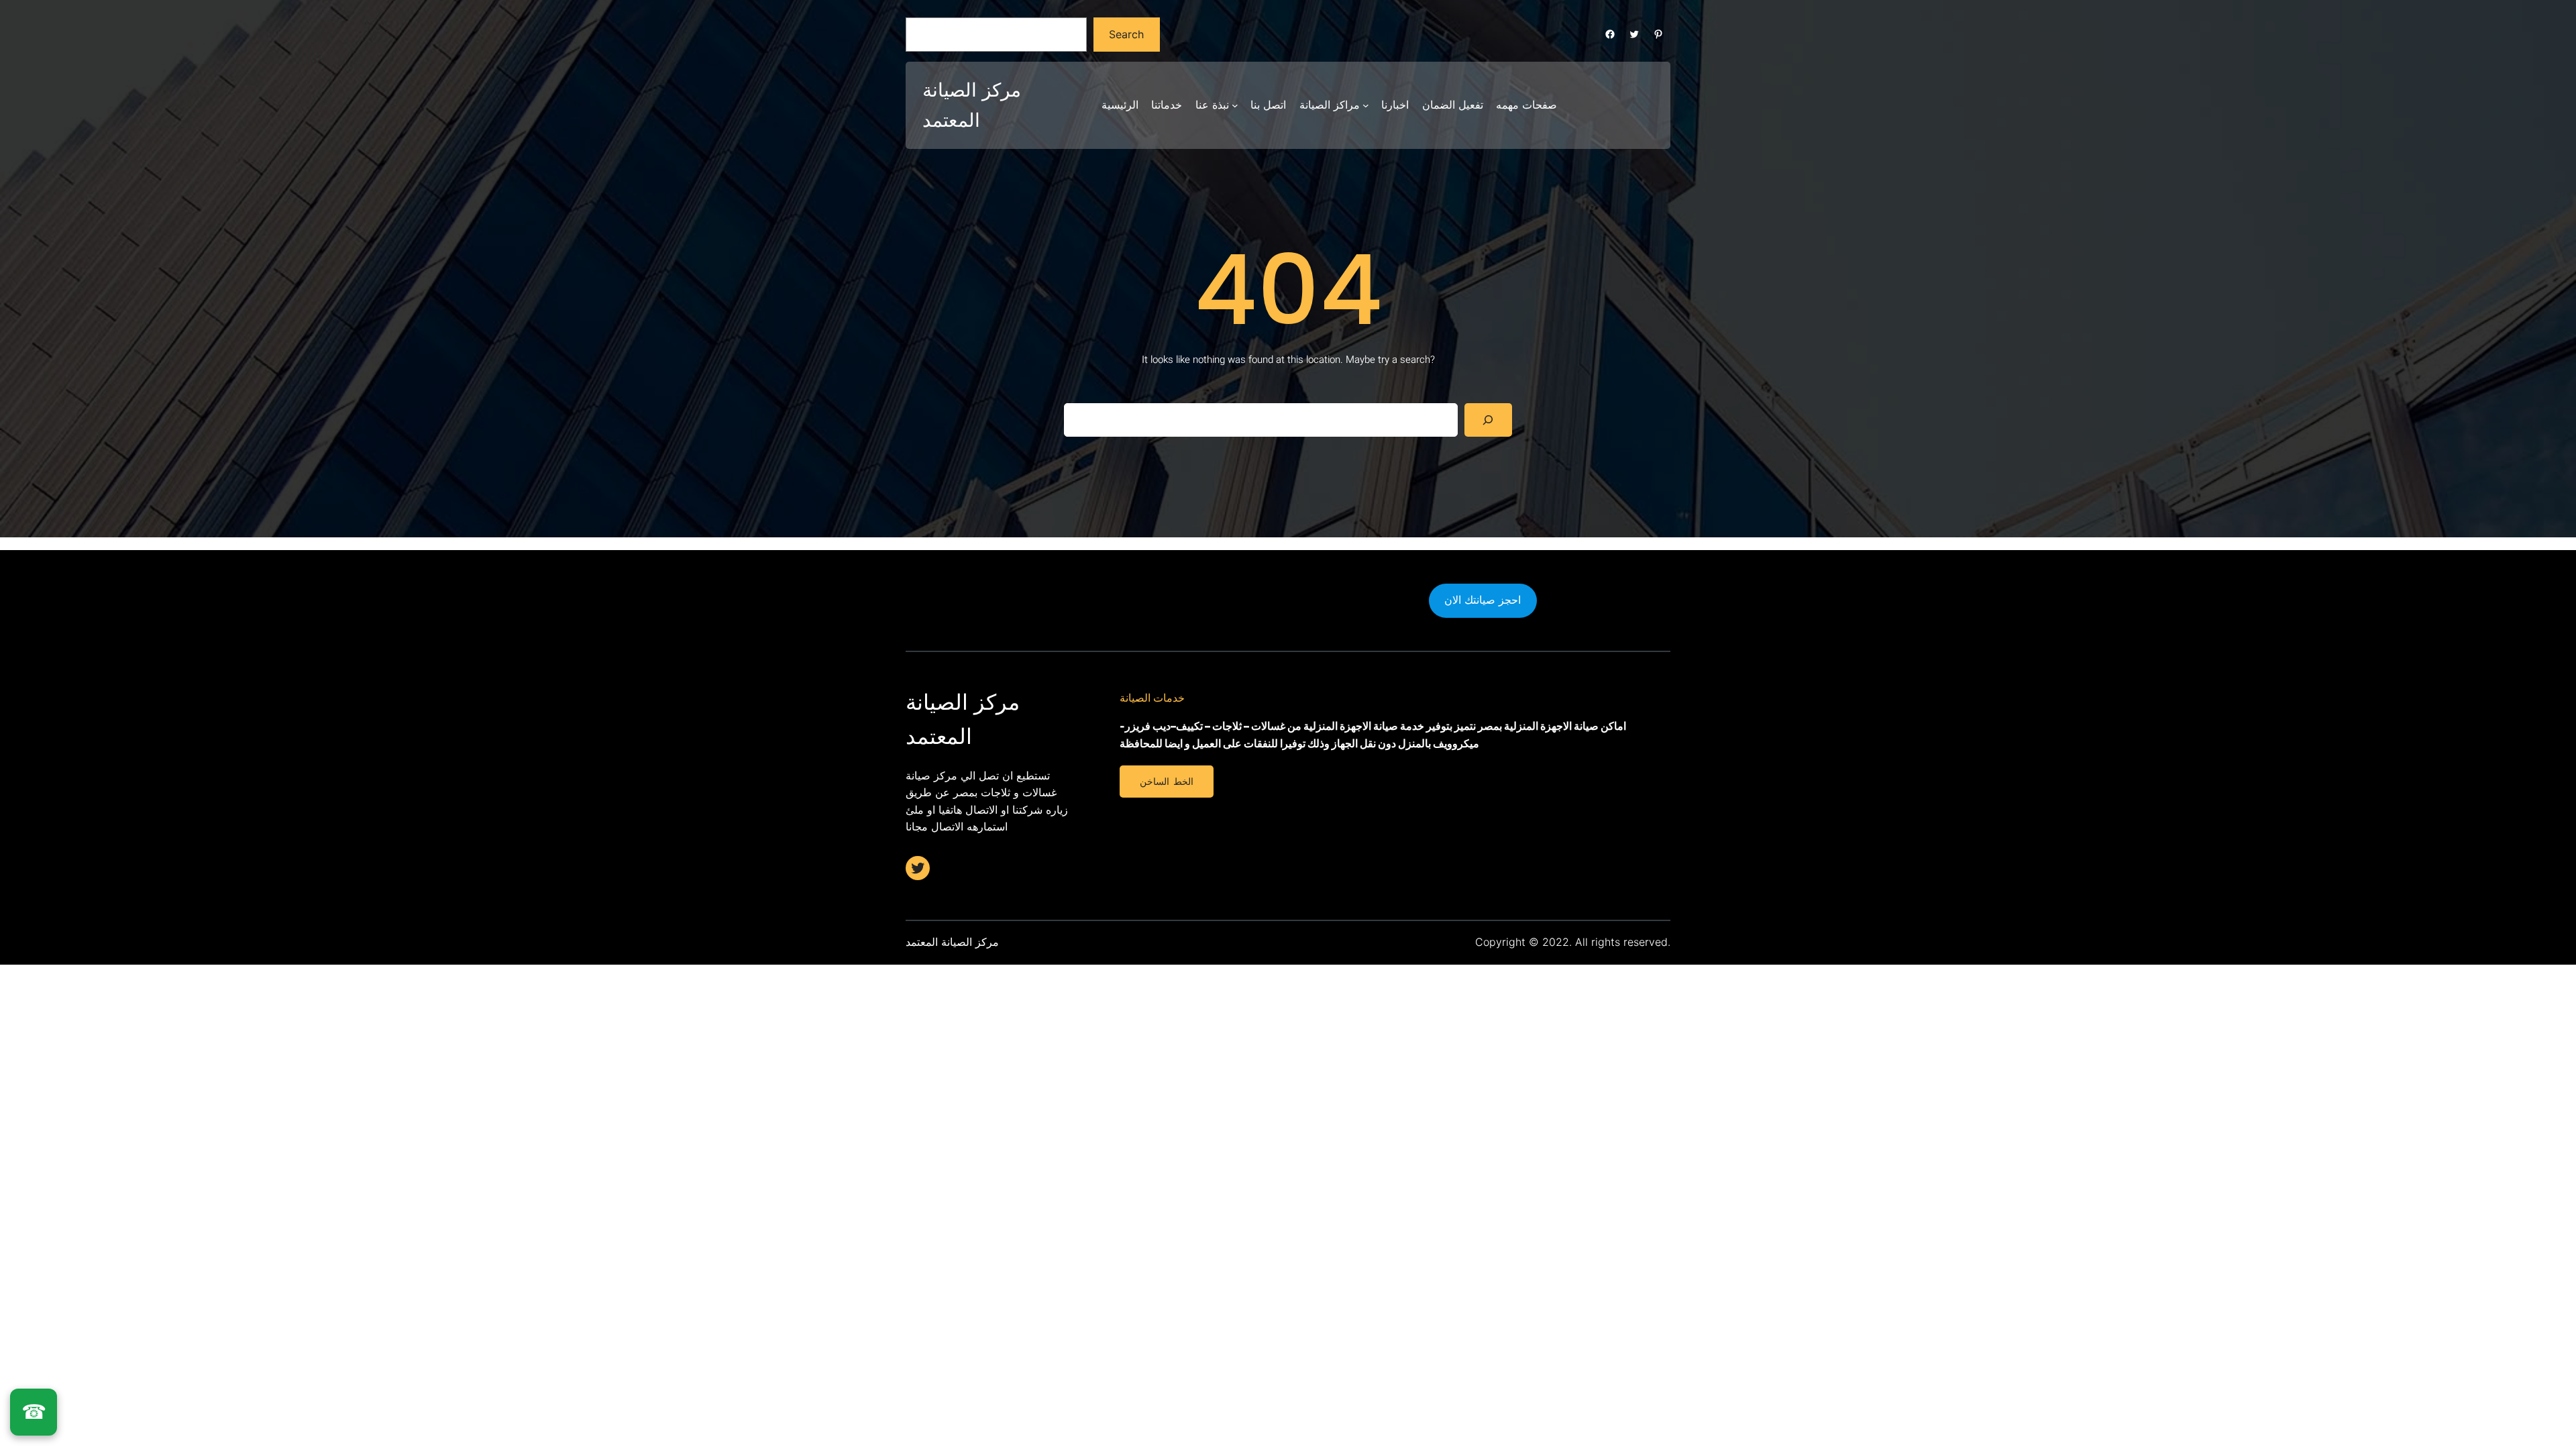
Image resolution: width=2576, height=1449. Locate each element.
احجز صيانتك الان (1483, 600)
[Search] (1488, 420)
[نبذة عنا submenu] (1235, 105)
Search (1126, 34)
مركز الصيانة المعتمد (952, 942)
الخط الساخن (1166, 782)
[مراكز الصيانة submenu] (1366, 105)
